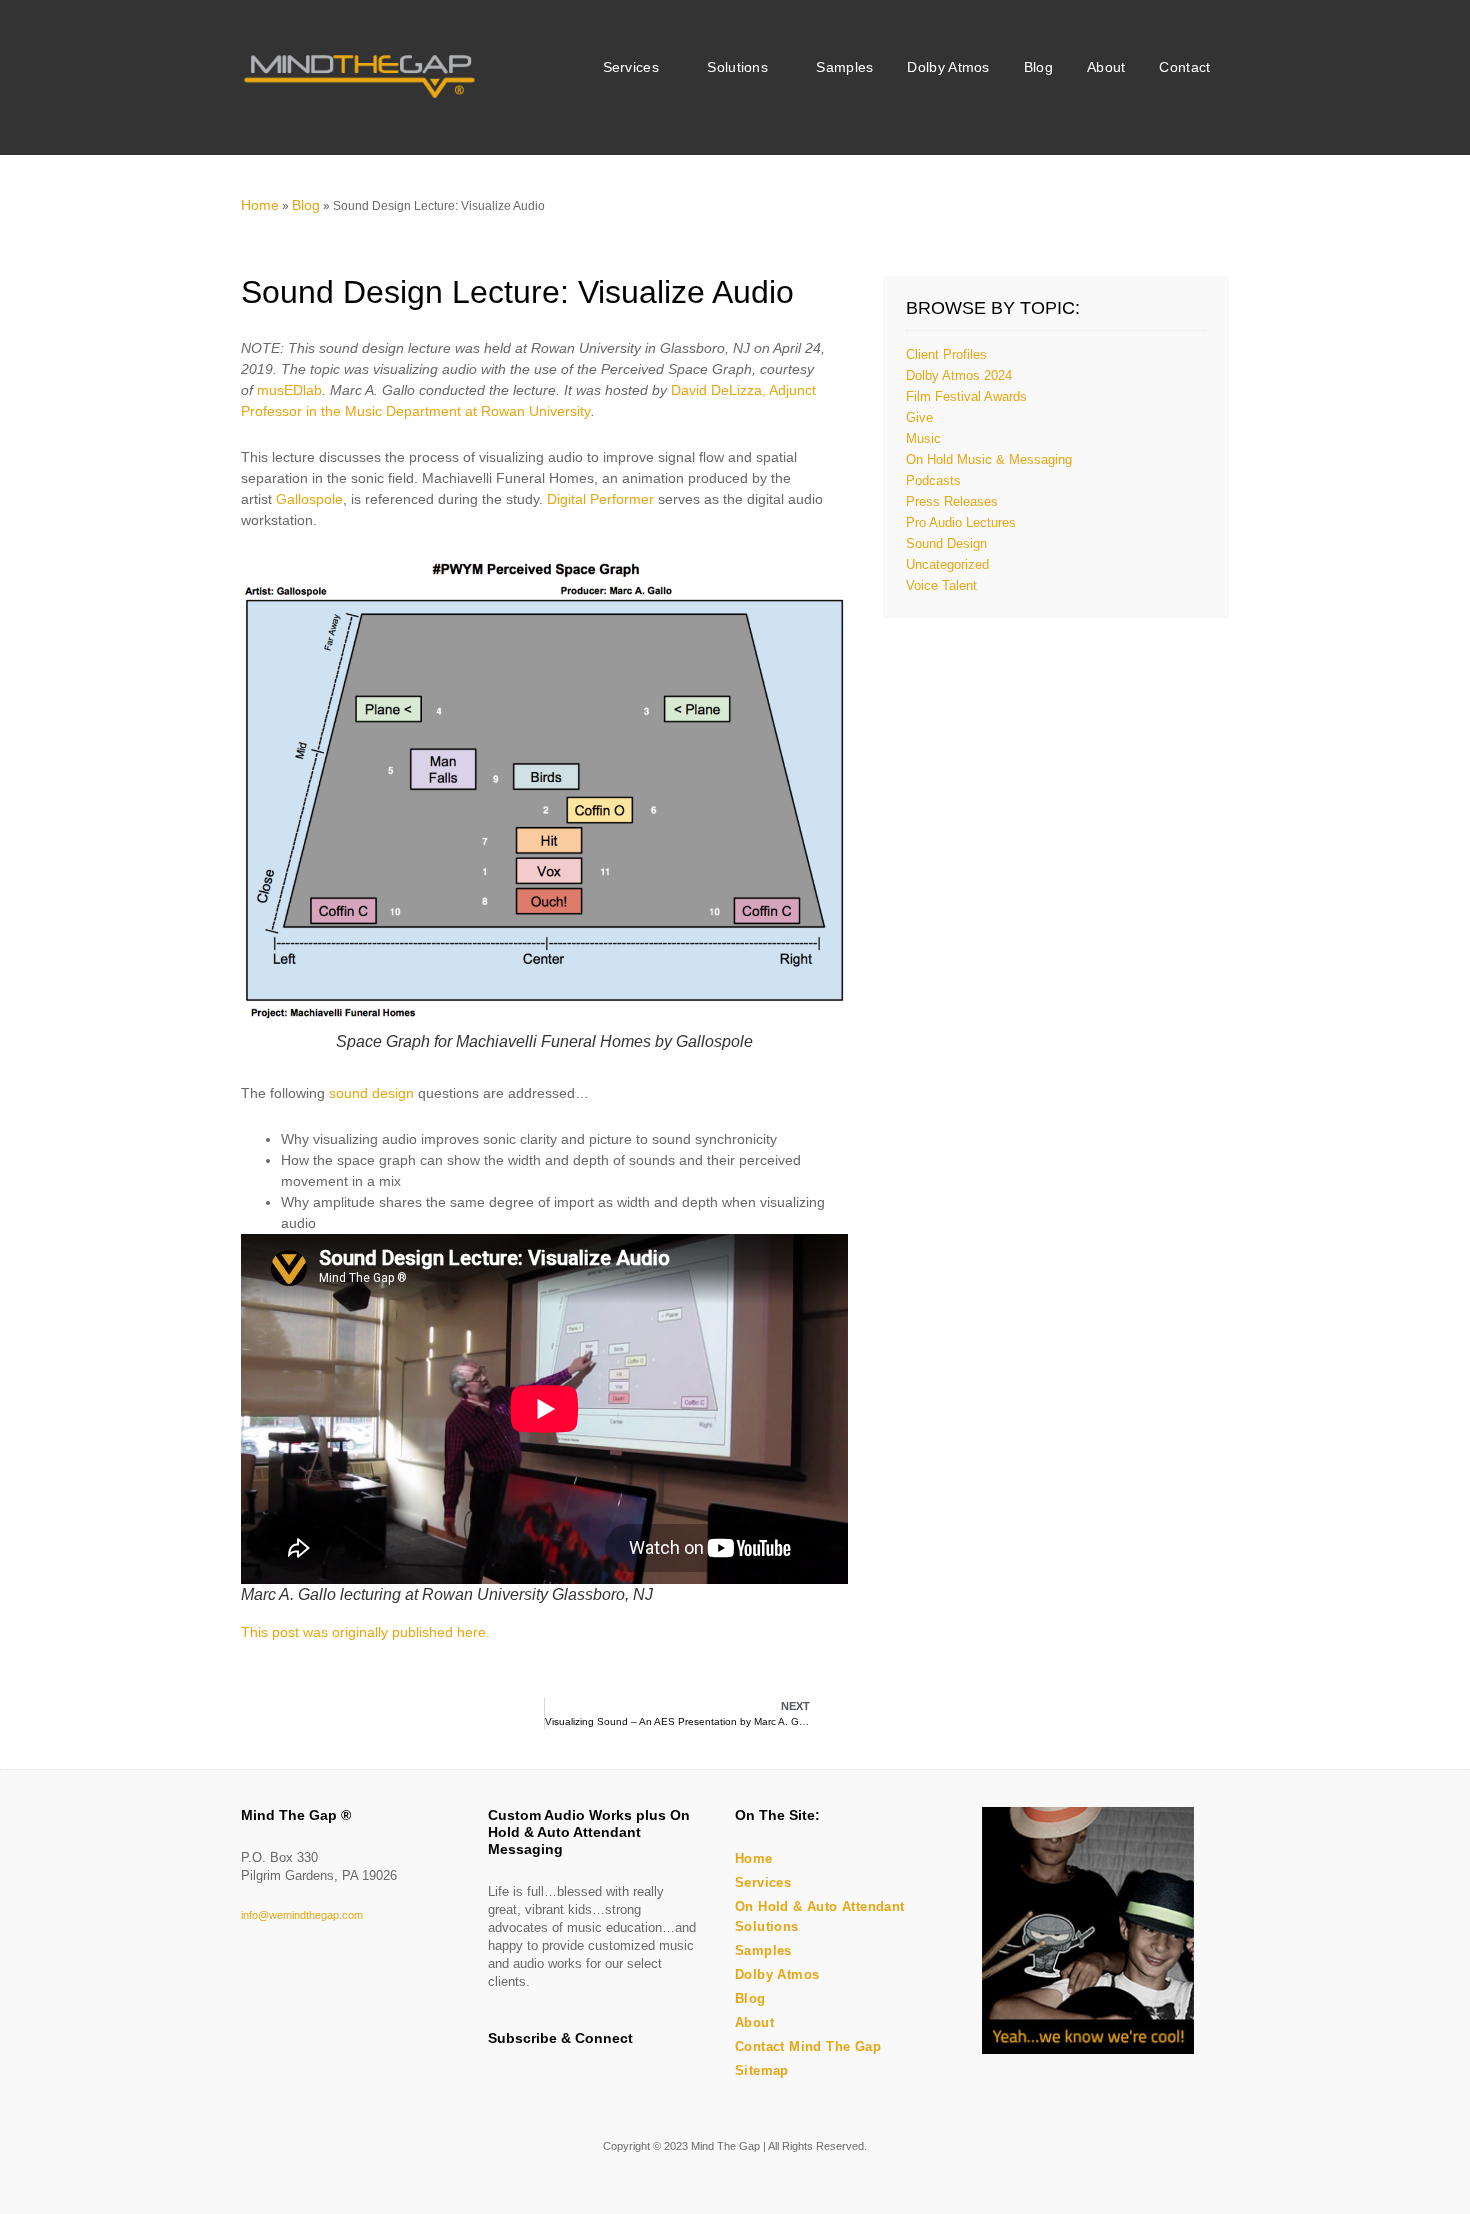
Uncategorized (947, 564)
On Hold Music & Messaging (989, 459)
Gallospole (309, 499)
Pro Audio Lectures (961, 522)
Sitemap (762, 2070)
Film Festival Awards (966, 396)
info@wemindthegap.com (302, 1915)
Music (923, 438)
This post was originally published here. (365, 1632)
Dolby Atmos (948, 67)
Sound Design (946, 543)
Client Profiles (946, 354)
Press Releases (952, 501)
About (1106, 67)
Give (919, 417)
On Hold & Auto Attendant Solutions (820, 1916)
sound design (371, 1093)
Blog (1038, 67)
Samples (844, 67)
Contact (1184, 67)
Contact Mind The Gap (808, 2046)
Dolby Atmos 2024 (959, 375)
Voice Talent (941, 585)
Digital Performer (600, 499)
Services (631, 67)
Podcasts (933, 480)
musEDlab (289, 390)
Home (260, 205)
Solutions (737, 67)
